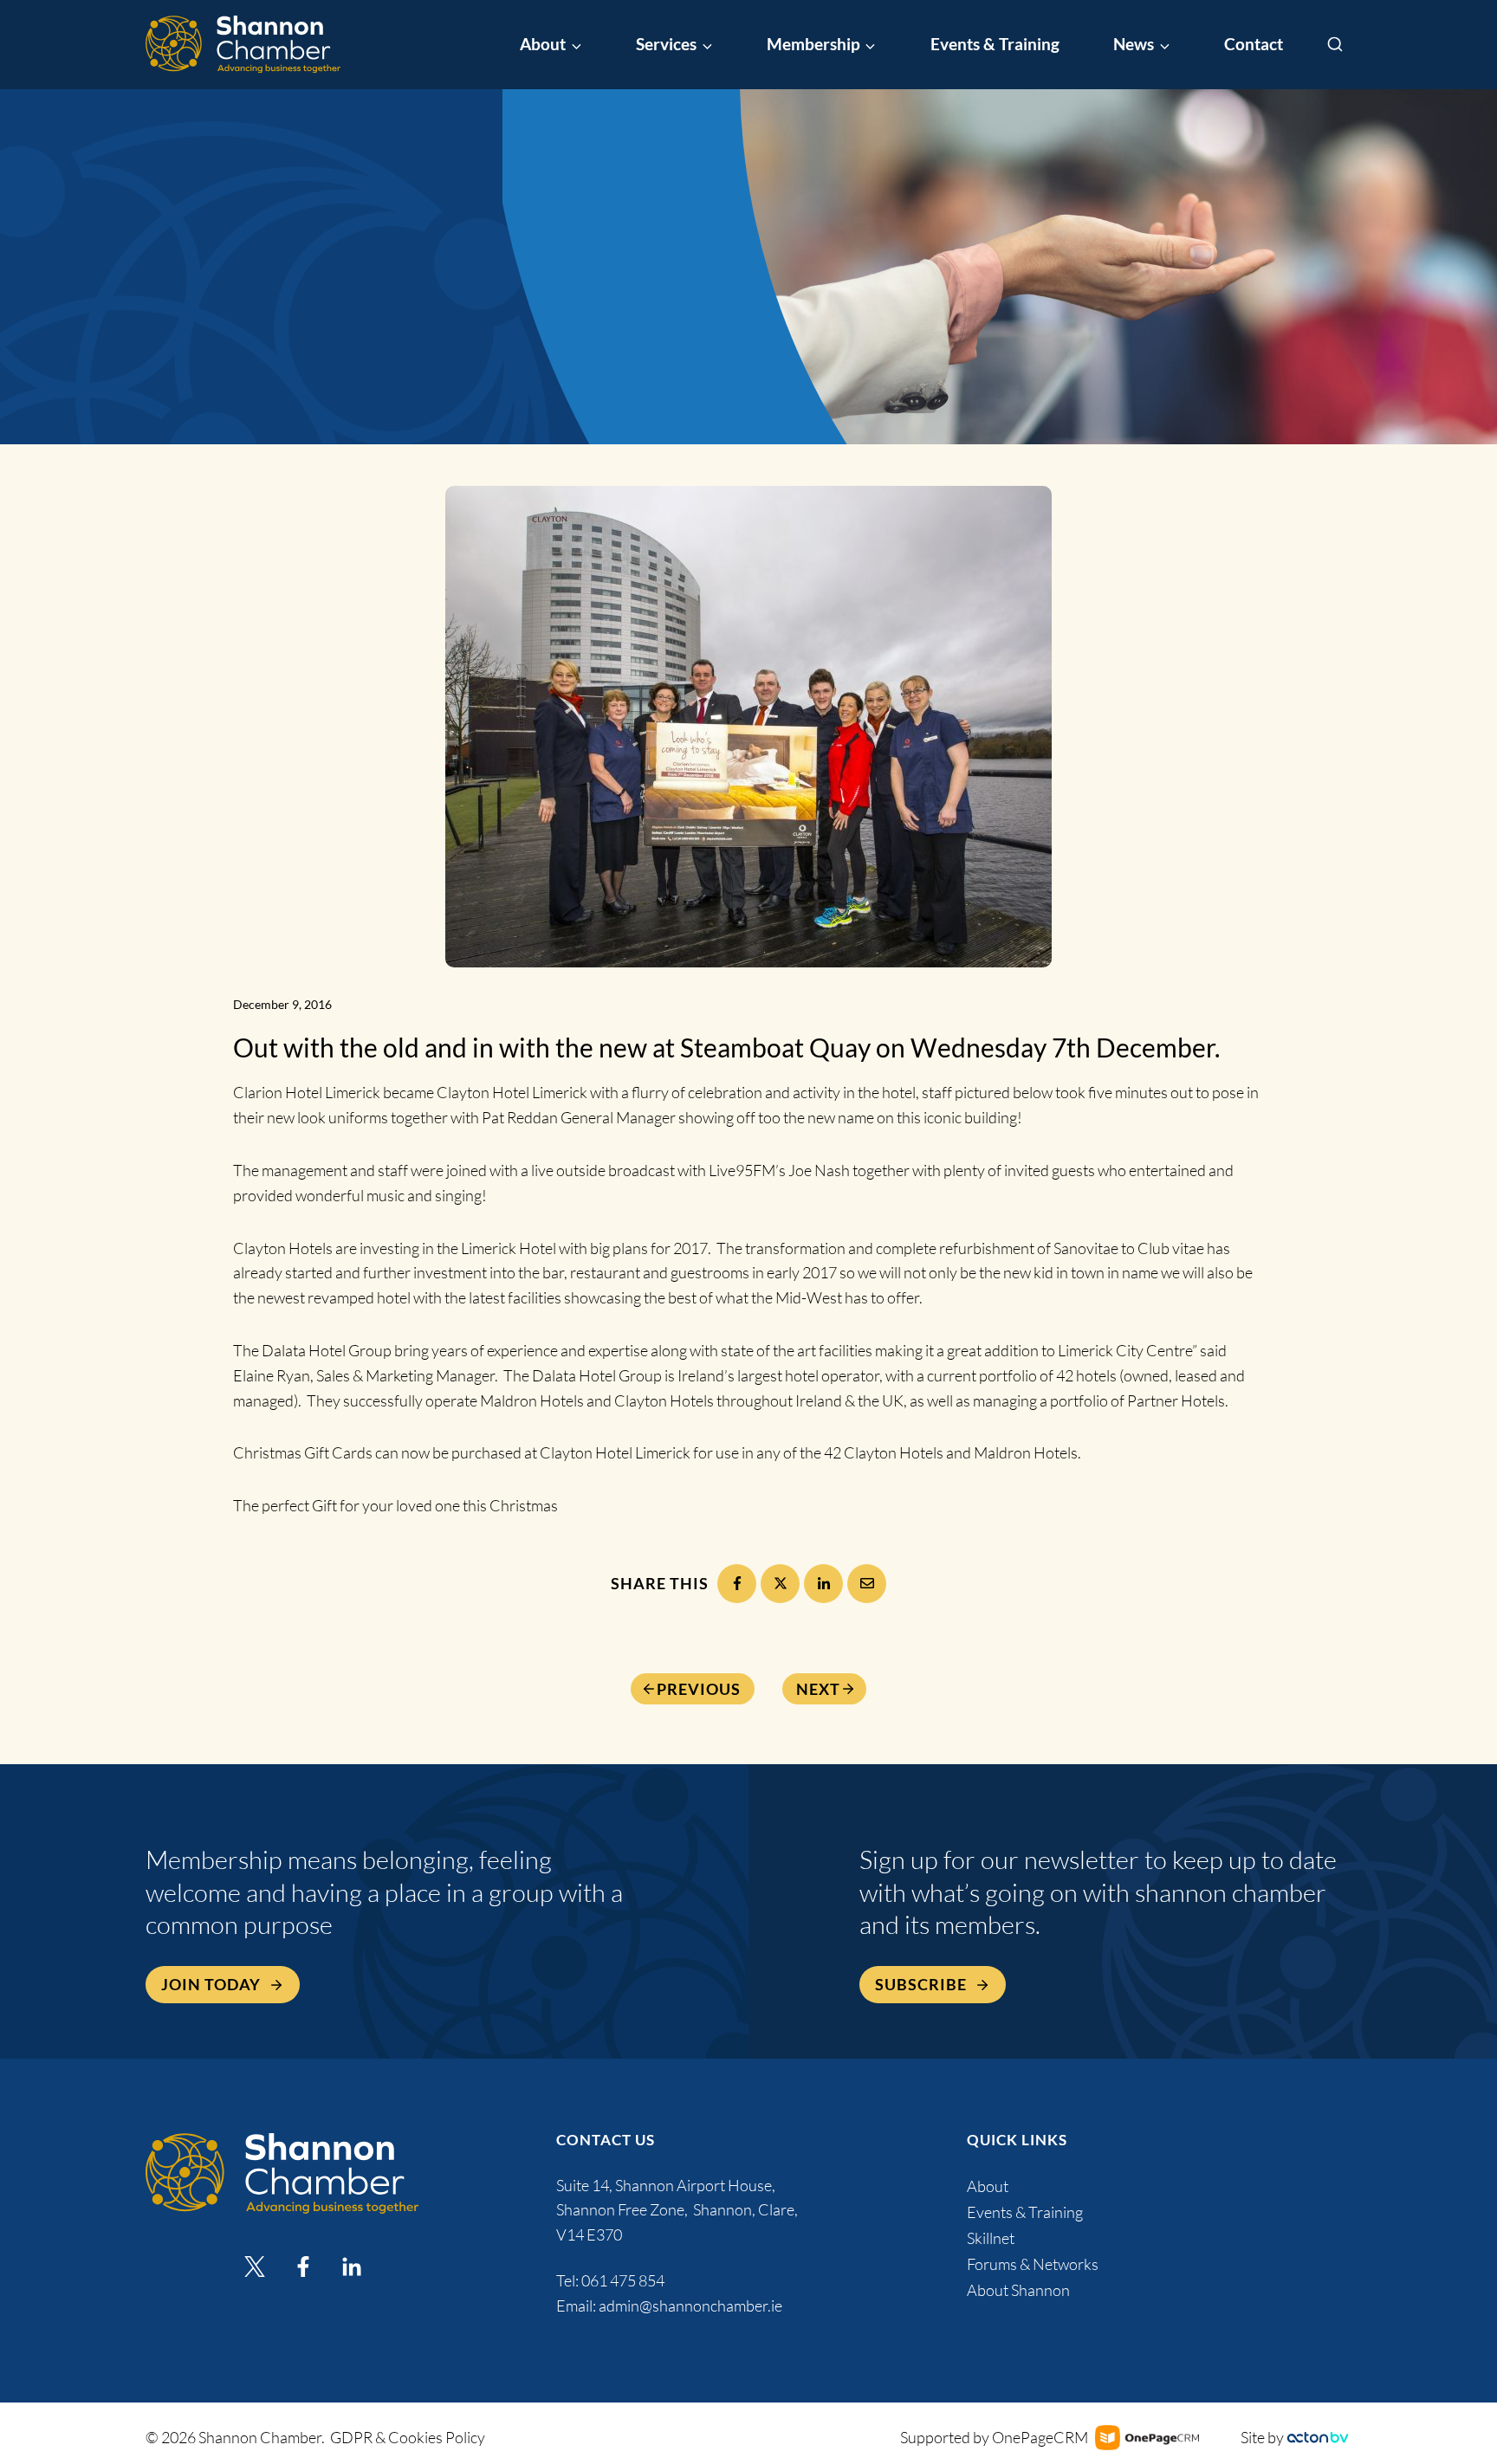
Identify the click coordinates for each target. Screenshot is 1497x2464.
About (988, 2186)
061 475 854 (624, 2280)
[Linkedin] (352, 2267)
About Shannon (1018, 2290)
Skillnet (991, 2238)
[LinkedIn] (823, 1584)
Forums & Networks (1033, 2264)
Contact (1254, 44)
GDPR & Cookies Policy (408, 2437)
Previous (699, 1689)
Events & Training (995, 44)
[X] (780, 1584)
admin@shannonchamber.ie (690, 2306)
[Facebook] (737, 1584)
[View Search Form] (1335, 45)
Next (818, 1689)
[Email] (867, 1584)
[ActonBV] (1318, 2438)
